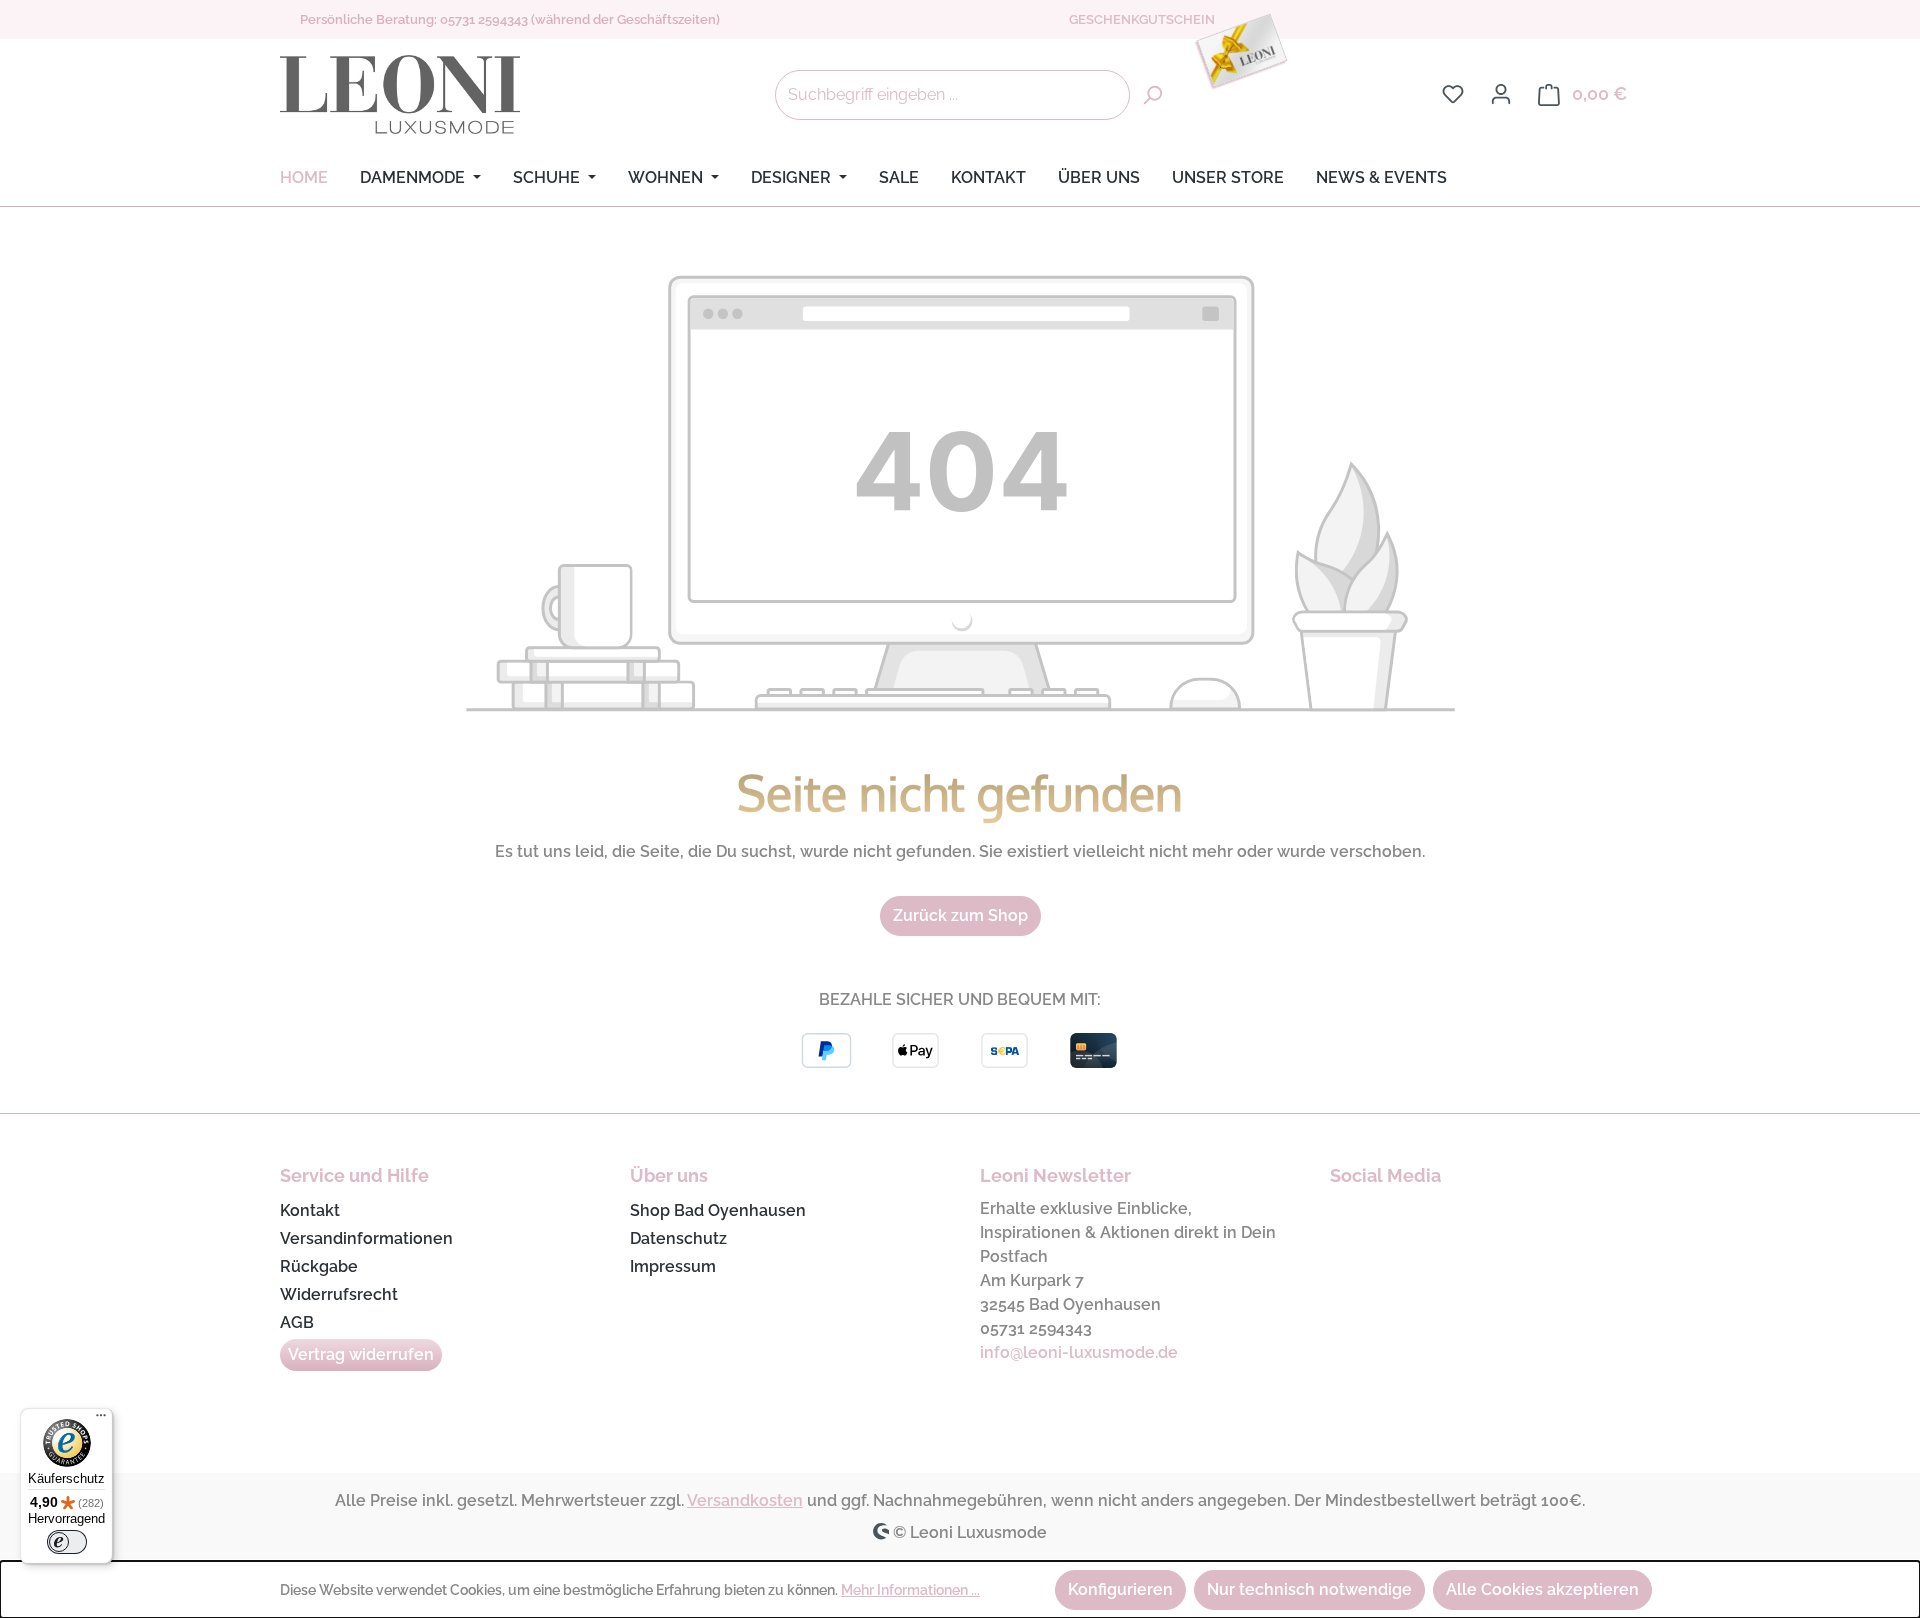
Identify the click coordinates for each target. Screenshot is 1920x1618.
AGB (297, 1322)
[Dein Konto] (1501, 94)
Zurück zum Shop (960, 915)
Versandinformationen (366, 1238)
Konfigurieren (1120, 1589)
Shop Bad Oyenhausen (718, 1210)
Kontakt (310, 1210)
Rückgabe (319, 1266)
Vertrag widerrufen (361, 1354)
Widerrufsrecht (339, 1294)
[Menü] (101, 1420)
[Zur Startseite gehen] (400, 95)
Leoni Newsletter (1055, 1175)
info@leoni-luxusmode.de (1079, 1352)
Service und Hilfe (354, 1175)
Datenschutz (678, 1238)
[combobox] (952, 95)
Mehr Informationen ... (910, 1590)
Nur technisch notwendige (1309, 1589)
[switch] (67, 1542)
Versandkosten (745, 1500)
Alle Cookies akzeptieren (1542, 1589)
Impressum (673, 1266)
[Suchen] (1152, 95)
